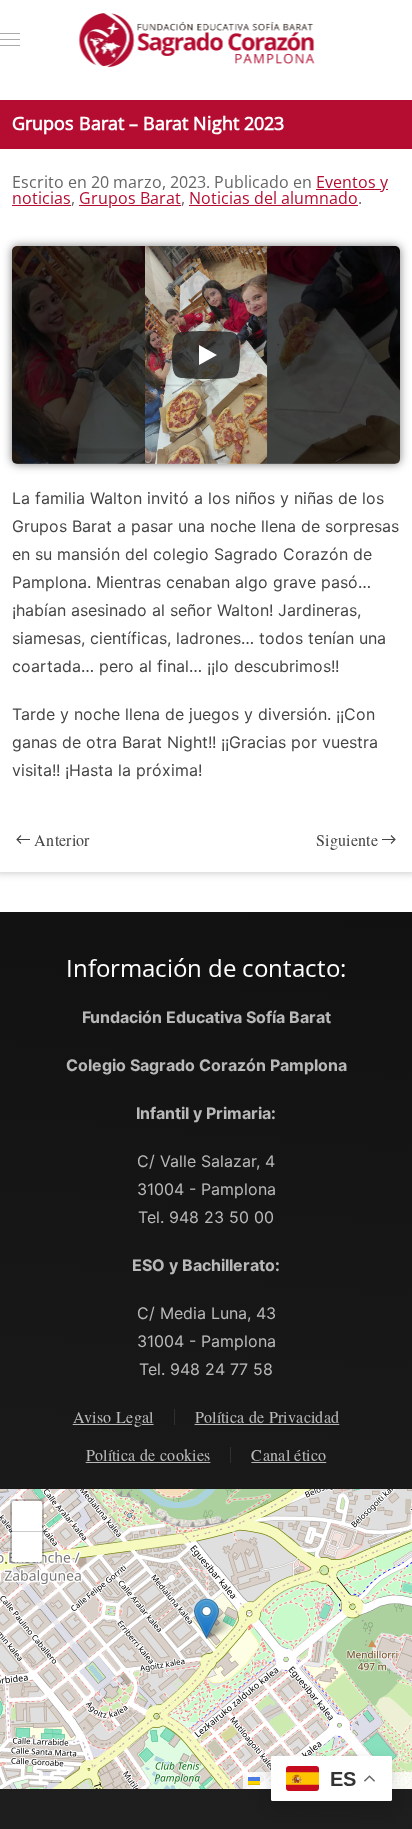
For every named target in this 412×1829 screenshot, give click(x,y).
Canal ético (288, 1454)
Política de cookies (148, 1454)
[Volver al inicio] (206, 40)
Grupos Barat (130, 198)
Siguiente (347, 839)
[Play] (206, 355)
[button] (10, 40)
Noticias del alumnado (273, 198)
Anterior (62, 839)
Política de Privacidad (267, 1416)
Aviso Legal (113, 1416)
